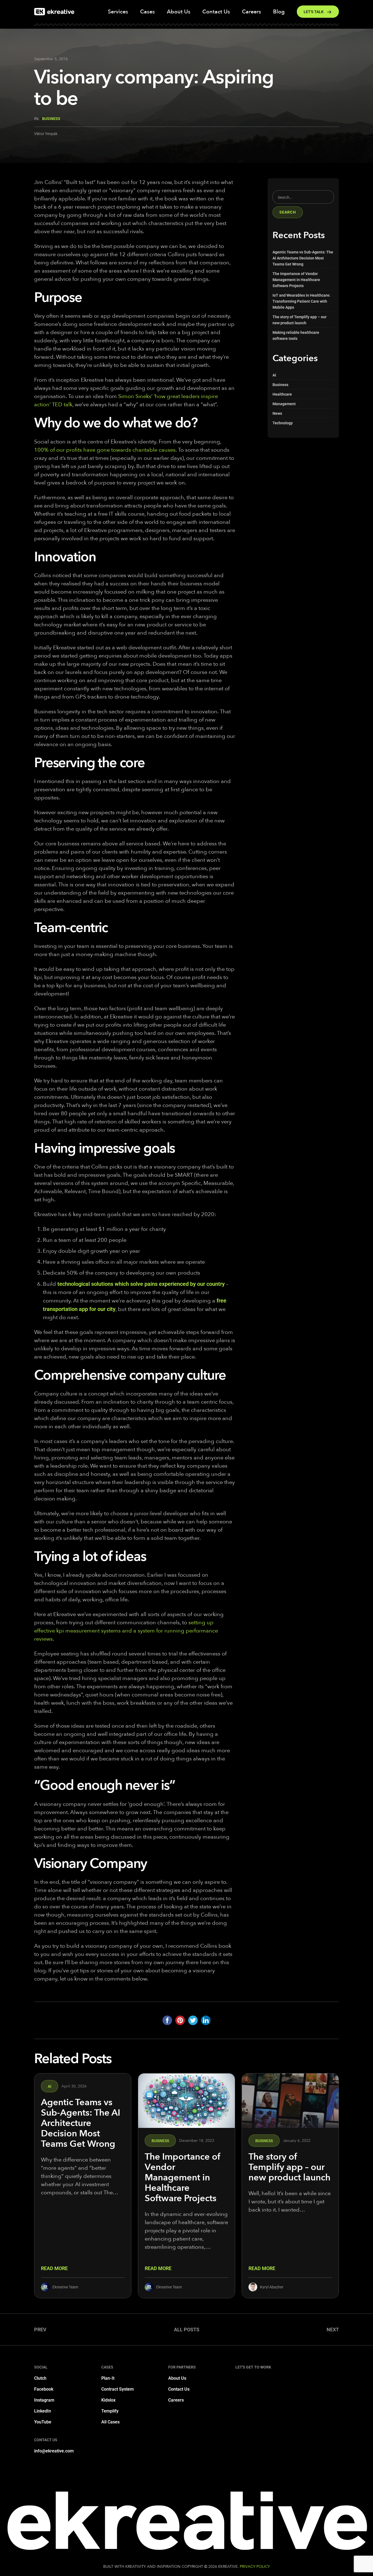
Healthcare (282, 394)
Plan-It (108, 2378)
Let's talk (314, 12)
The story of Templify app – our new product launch (289, 2167)
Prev (40, 2330)
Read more (54, 2268)
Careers (251, 12)
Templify (110, 2411)
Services (118, 12)
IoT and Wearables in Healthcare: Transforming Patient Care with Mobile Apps (301, 301)
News (277, 413)
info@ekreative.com (54, 2451)
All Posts (187, 2330)
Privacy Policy (255, 2567)
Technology (283, 423)
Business (51, 119)
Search (288, 212)
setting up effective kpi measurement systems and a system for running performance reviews (126, 1631)
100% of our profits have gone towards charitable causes (105, 450)
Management (284, 404)
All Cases (110, 2422)
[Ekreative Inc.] (54, 12)
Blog (279, 12)
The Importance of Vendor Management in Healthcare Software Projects (296, 280)
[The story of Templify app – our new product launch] (290, 2101)
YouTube (43, 2422)
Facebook (44, 2389)
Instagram (44, 2400)
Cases (147, 12)
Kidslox (108, 2400)
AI (274, 375)
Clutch (40, 2378)
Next (333, 2330)
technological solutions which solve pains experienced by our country (141, 1284)
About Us (179, 12)
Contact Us (216, 12)
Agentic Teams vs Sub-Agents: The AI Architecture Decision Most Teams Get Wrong (303, 258)
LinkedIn (43, 2411)
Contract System (118, 2389)
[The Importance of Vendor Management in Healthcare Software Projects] (187, 2101)
